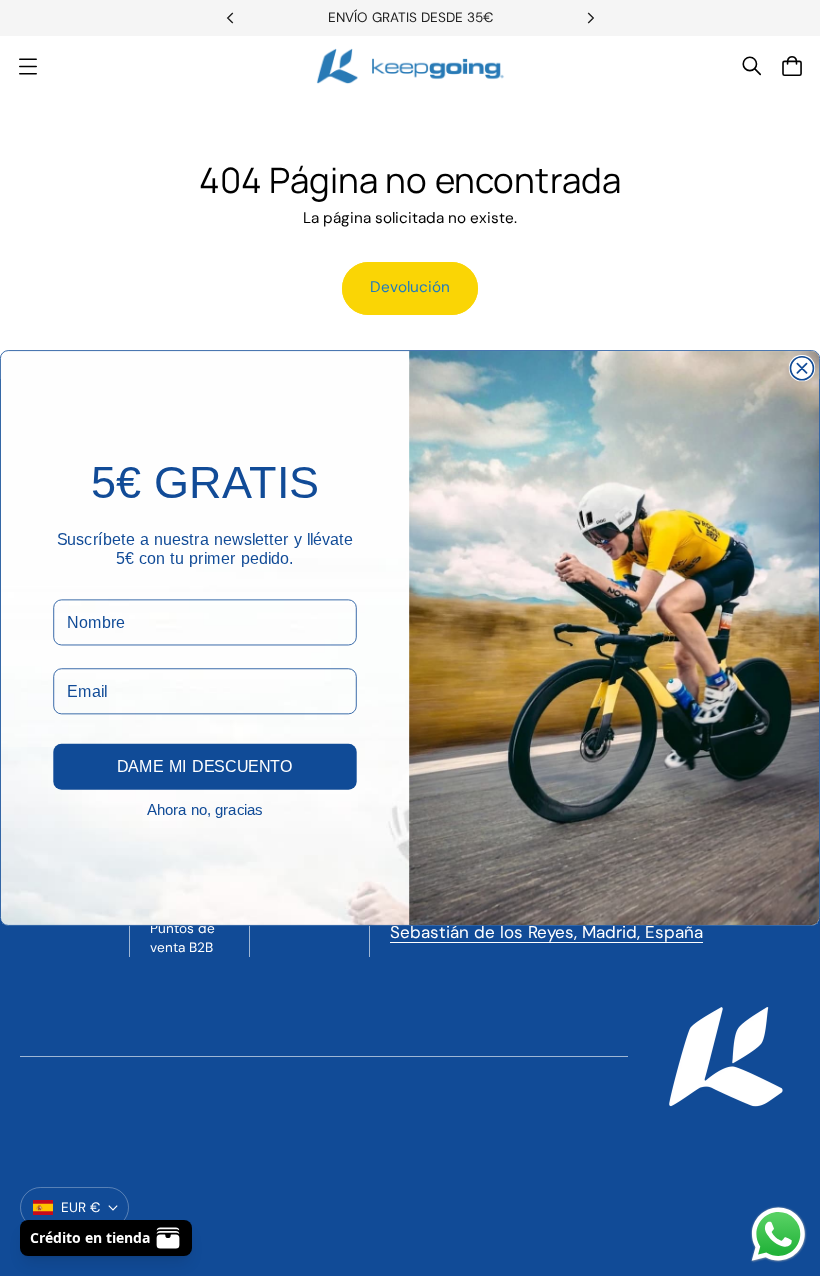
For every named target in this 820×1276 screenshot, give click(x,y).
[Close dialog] (801, 368)
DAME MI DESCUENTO (205, 767)
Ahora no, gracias (205, 809)
